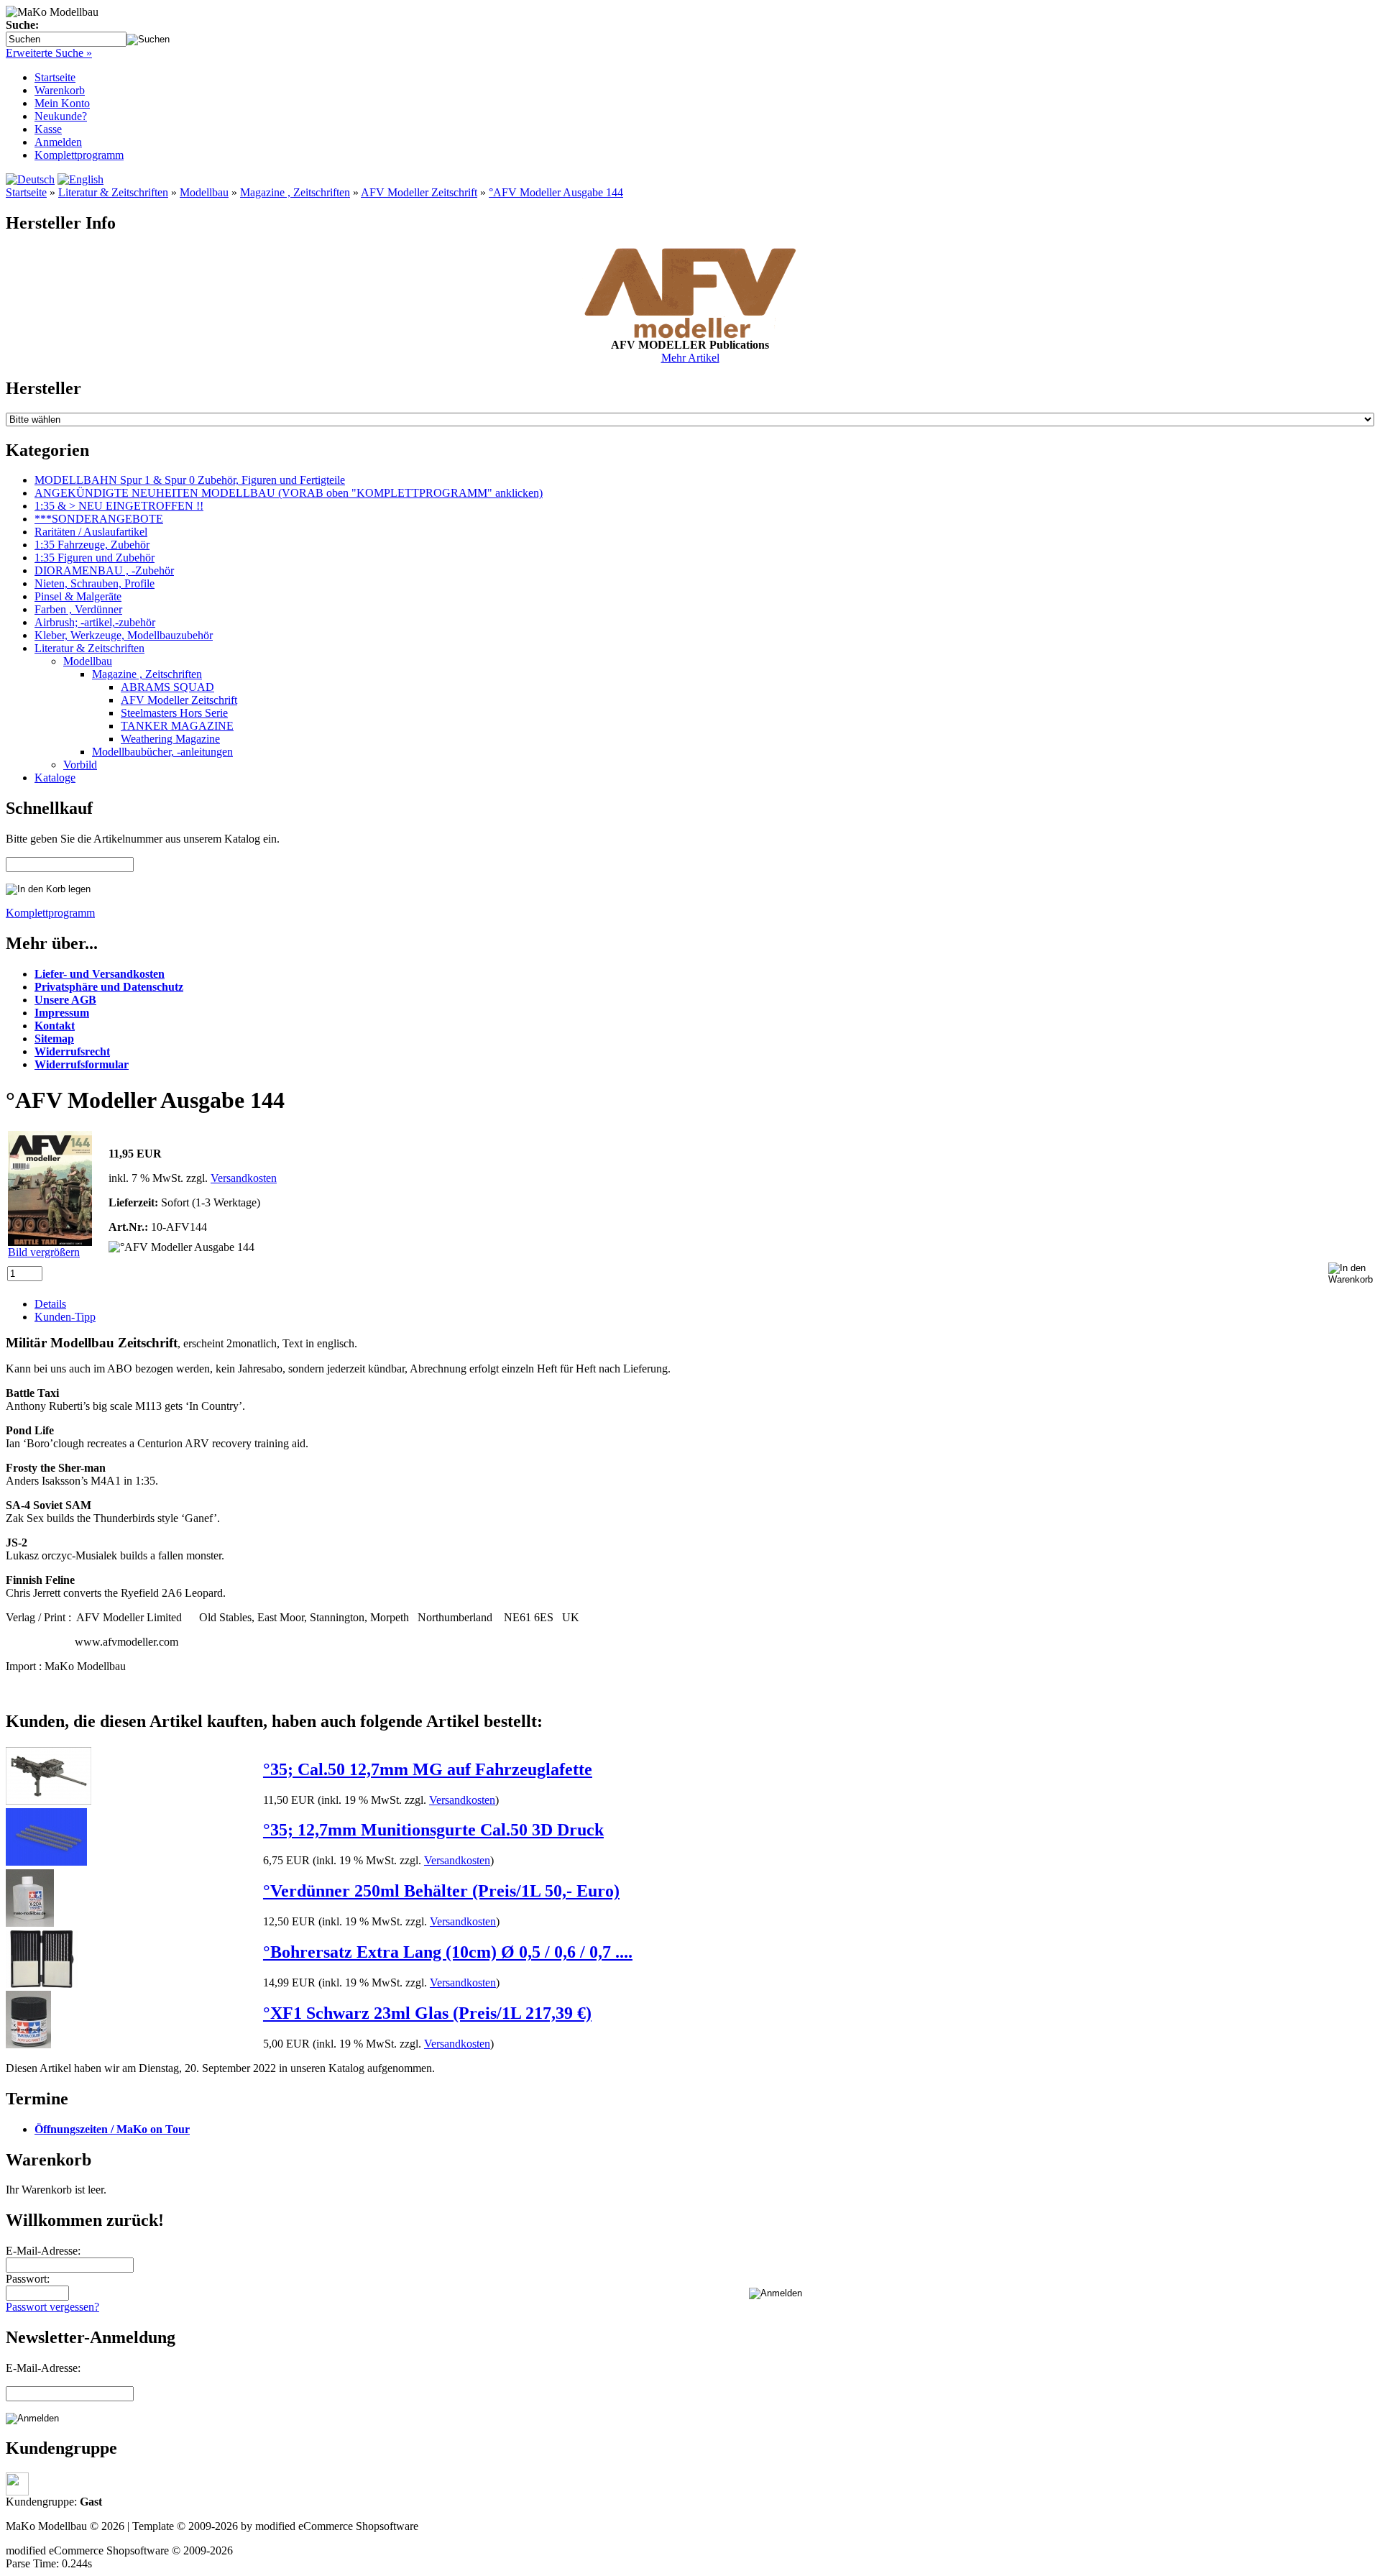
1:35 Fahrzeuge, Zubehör (92, 545)
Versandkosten (244, 1178)
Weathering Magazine (170, 739)
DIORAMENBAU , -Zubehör (104, 570)
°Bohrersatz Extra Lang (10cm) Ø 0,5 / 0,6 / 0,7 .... (448, 1952)
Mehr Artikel (690, 358)
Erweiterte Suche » (49, 53)
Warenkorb (60, 90)
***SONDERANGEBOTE (99, 519)
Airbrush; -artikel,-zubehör (95, 622)
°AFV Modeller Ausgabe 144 (556, 192)
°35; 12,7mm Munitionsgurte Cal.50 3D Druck (433, 1830)
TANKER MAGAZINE (177, 726)
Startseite (55, 77)
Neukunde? (61, 116)
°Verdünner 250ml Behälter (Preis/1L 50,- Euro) (441, 1891)
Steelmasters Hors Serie (174, 713)
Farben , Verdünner (78, 609)
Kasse (48, 129)
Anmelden (58, 142)
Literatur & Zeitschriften (113, 192)
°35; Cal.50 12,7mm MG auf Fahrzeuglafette (428, 1769)
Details (50, 1304)
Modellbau (204, 192)
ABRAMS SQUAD (167, 687)
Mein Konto (62, 103)
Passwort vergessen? (52, 2307)
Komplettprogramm (79, 155)
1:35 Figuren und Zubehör (95, 558)
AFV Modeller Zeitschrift (419, 192)
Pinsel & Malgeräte (78, 596)
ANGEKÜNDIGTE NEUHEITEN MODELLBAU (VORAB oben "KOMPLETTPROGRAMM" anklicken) (289, 493)
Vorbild (80, 765)
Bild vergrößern (44, 1252)
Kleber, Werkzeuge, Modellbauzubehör (124, 635)
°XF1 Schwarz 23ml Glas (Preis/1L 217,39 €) (427, 2013)
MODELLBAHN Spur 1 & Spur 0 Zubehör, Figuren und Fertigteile (190, 480)
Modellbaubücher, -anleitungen (162, 752)
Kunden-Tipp (65, 1317)
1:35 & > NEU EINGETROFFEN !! (119, 506)
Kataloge (55, 778)
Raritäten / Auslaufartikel (91, 532)
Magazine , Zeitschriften (295, 192)
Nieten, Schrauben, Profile (95, 583)
